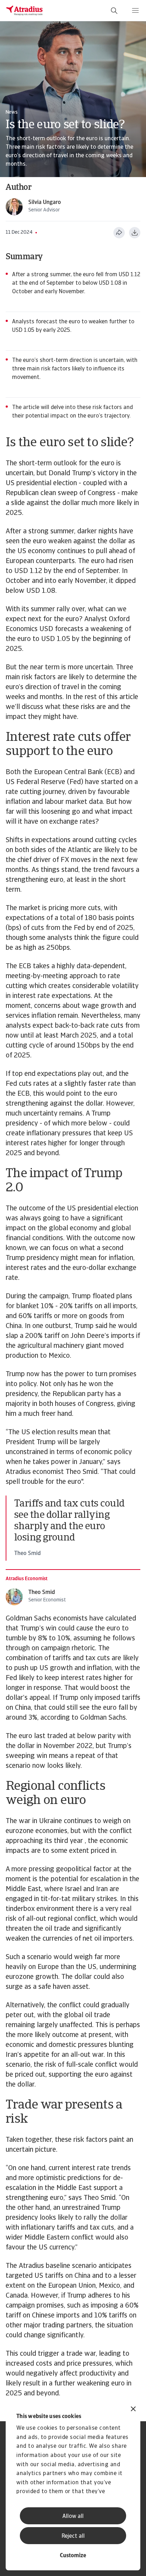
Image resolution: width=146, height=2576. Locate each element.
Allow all (73, 2517)
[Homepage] (24, 11)
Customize (73, 2556)
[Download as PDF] (135, 233)
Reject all (73, 2536)
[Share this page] (119, 233)
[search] (114, 11)
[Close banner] (133, 2410)
